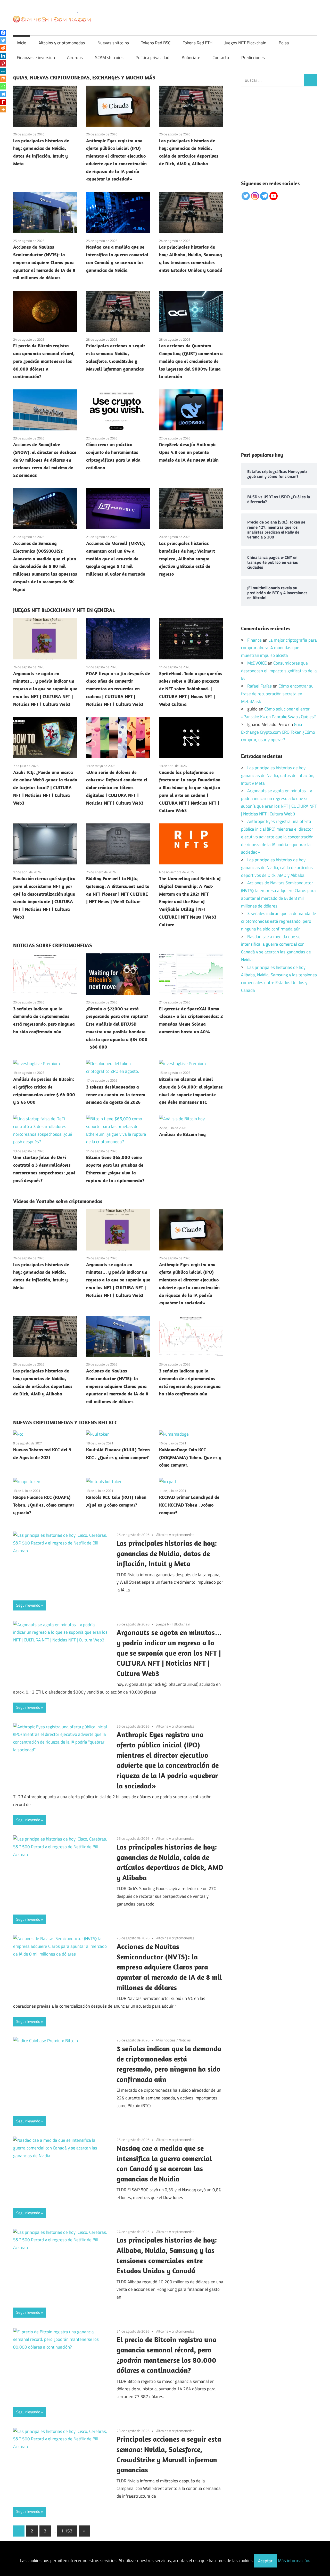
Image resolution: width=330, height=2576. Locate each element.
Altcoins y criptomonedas (62, 43)
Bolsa (284, 43)
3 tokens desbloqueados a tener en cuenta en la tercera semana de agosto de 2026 (116, 1095)
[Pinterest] (3, 63)
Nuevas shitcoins (113, 43)
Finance (254, 640)
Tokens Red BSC (156, 43)
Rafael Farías (259, 686)
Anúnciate (191, 58)
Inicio (22, 43)
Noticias (185, 2040)
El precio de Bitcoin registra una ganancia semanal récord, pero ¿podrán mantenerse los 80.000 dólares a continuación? (44, 361)
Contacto (221, 58)
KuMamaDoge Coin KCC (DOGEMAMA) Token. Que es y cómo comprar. (190, 1457)
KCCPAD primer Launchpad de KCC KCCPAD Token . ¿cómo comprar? (189, 1505)
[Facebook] (3, 33)
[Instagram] (255, 196)
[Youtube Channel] (274, 196)
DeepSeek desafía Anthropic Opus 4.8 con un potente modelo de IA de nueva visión (189, 452)
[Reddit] (3, 48)
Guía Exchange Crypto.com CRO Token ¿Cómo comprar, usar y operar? (278, 732)
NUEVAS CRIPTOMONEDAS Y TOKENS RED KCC (65, 1422)
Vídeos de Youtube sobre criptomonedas (58, 1201)
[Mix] (3, 79)
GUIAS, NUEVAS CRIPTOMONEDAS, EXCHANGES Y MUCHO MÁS (84, 77)
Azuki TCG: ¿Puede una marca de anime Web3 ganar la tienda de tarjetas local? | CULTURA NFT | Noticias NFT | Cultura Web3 (45, 788)
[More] (3, 109)
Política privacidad (152, 58)
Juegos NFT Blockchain (245, 43)
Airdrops (75, 58)
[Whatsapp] (3, 86)
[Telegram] (3, 94)
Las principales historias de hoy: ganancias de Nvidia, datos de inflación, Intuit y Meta (167, 1553)
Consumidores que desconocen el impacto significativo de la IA (279, 671)
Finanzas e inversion (36, 58)
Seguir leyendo (28, 1605)
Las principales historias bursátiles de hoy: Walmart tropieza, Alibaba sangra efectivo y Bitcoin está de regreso (187, 559)
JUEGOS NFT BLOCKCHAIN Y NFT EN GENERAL (64, 610)
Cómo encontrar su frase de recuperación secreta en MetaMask (277, 694)
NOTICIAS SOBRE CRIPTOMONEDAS (53, 945)
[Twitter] (3, 40)
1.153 (67, 2531)
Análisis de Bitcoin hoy (182, 1134)
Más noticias (166, 2040)
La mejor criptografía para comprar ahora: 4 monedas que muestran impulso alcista (279, 648)
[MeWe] (3, 71)
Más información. (294, 2561)
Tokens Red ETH (198, 43)
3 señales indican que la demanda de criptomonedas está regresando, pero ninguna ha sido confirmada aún (279, 921)
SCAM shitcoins (109, 58)
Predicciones (253, 58)
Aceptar (265, 2561)
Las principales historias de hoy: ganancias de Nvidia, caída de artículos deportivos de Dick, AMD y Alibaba (277, 868)
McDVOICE (257, 663)
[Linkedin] (3, 56)
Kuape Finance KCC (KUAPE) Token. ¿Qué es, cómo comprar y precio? (44, 1505)
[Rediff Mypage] (3, 102)
